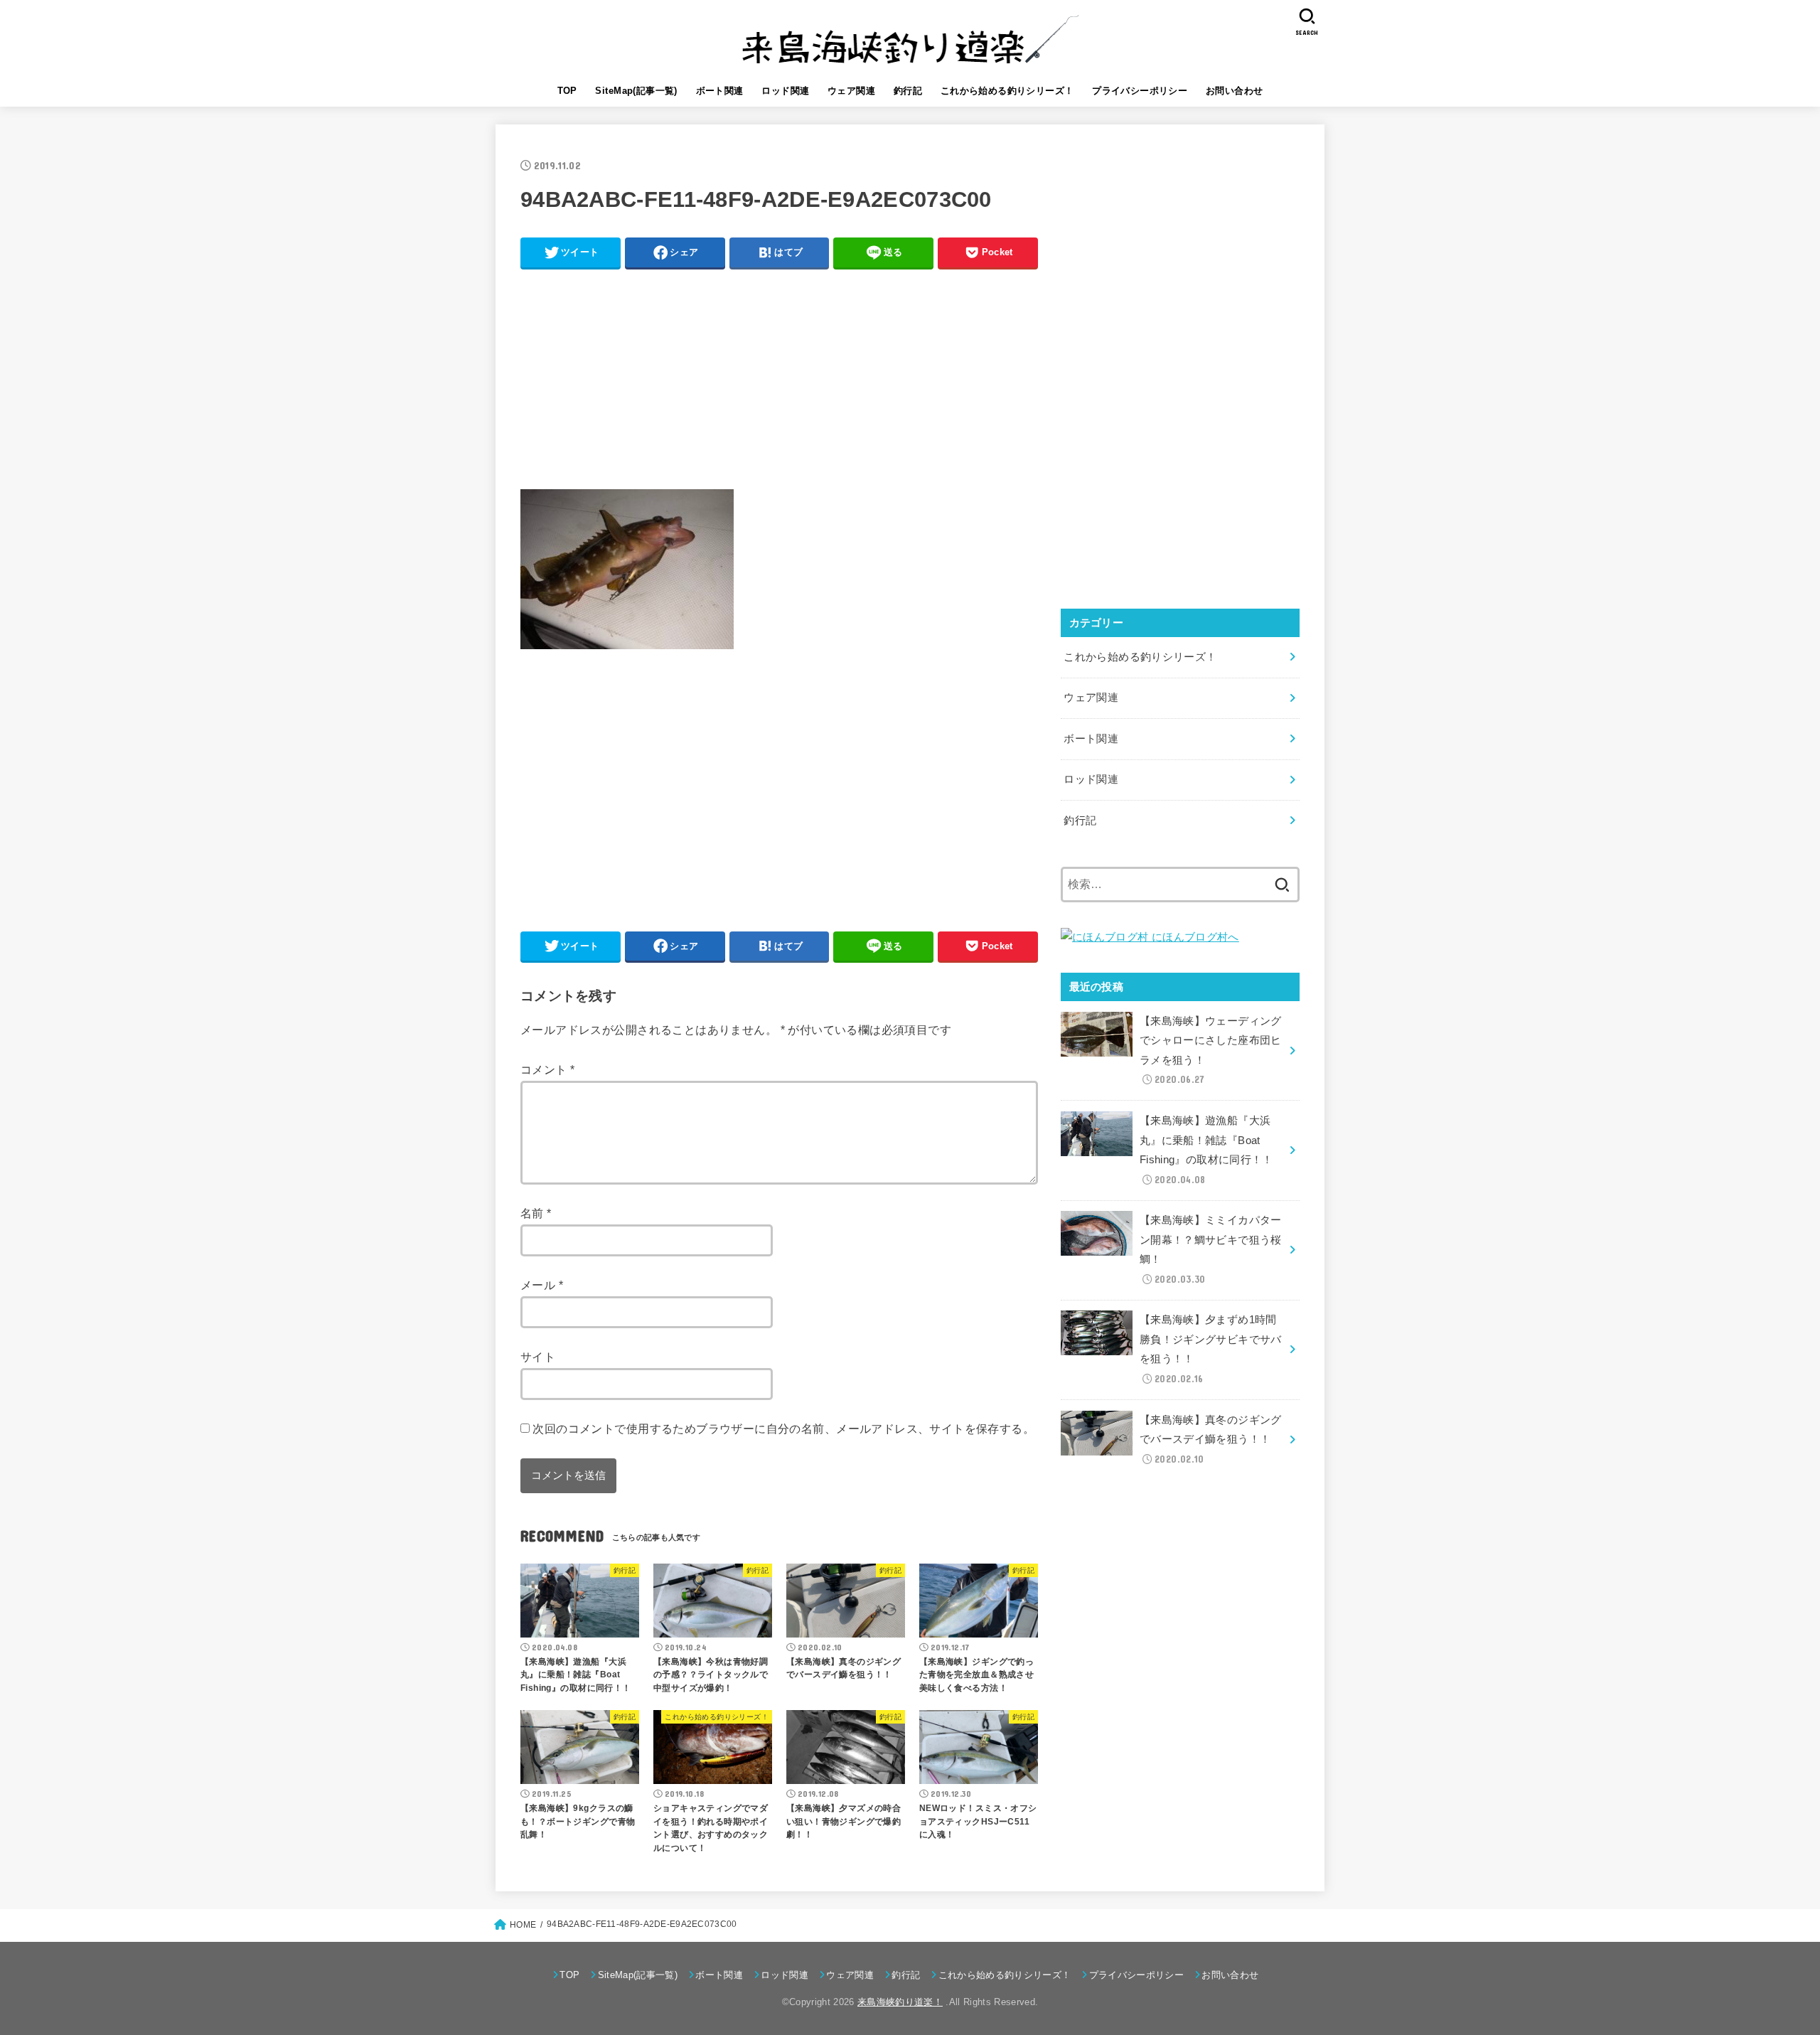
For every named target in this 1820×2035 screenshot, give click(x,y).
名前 (536, 1213)
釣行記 (908, 91)
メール (542, 1285)
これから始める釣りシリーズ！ (1007, 91)
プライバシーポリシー (1140, 91)
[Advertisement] (779, 378)
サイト (538, 1357)
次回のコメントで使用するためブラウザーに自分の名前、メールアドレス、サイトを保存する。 (783, 1428)
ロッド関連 (785, 91)
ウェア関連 (851, 91)
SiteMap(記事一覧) (636, 91)
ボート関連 (720, 91)
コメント (547, 1069)
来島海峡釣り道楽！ (900, 2002)
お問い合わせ (1234, 91)
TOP (567, 91)
